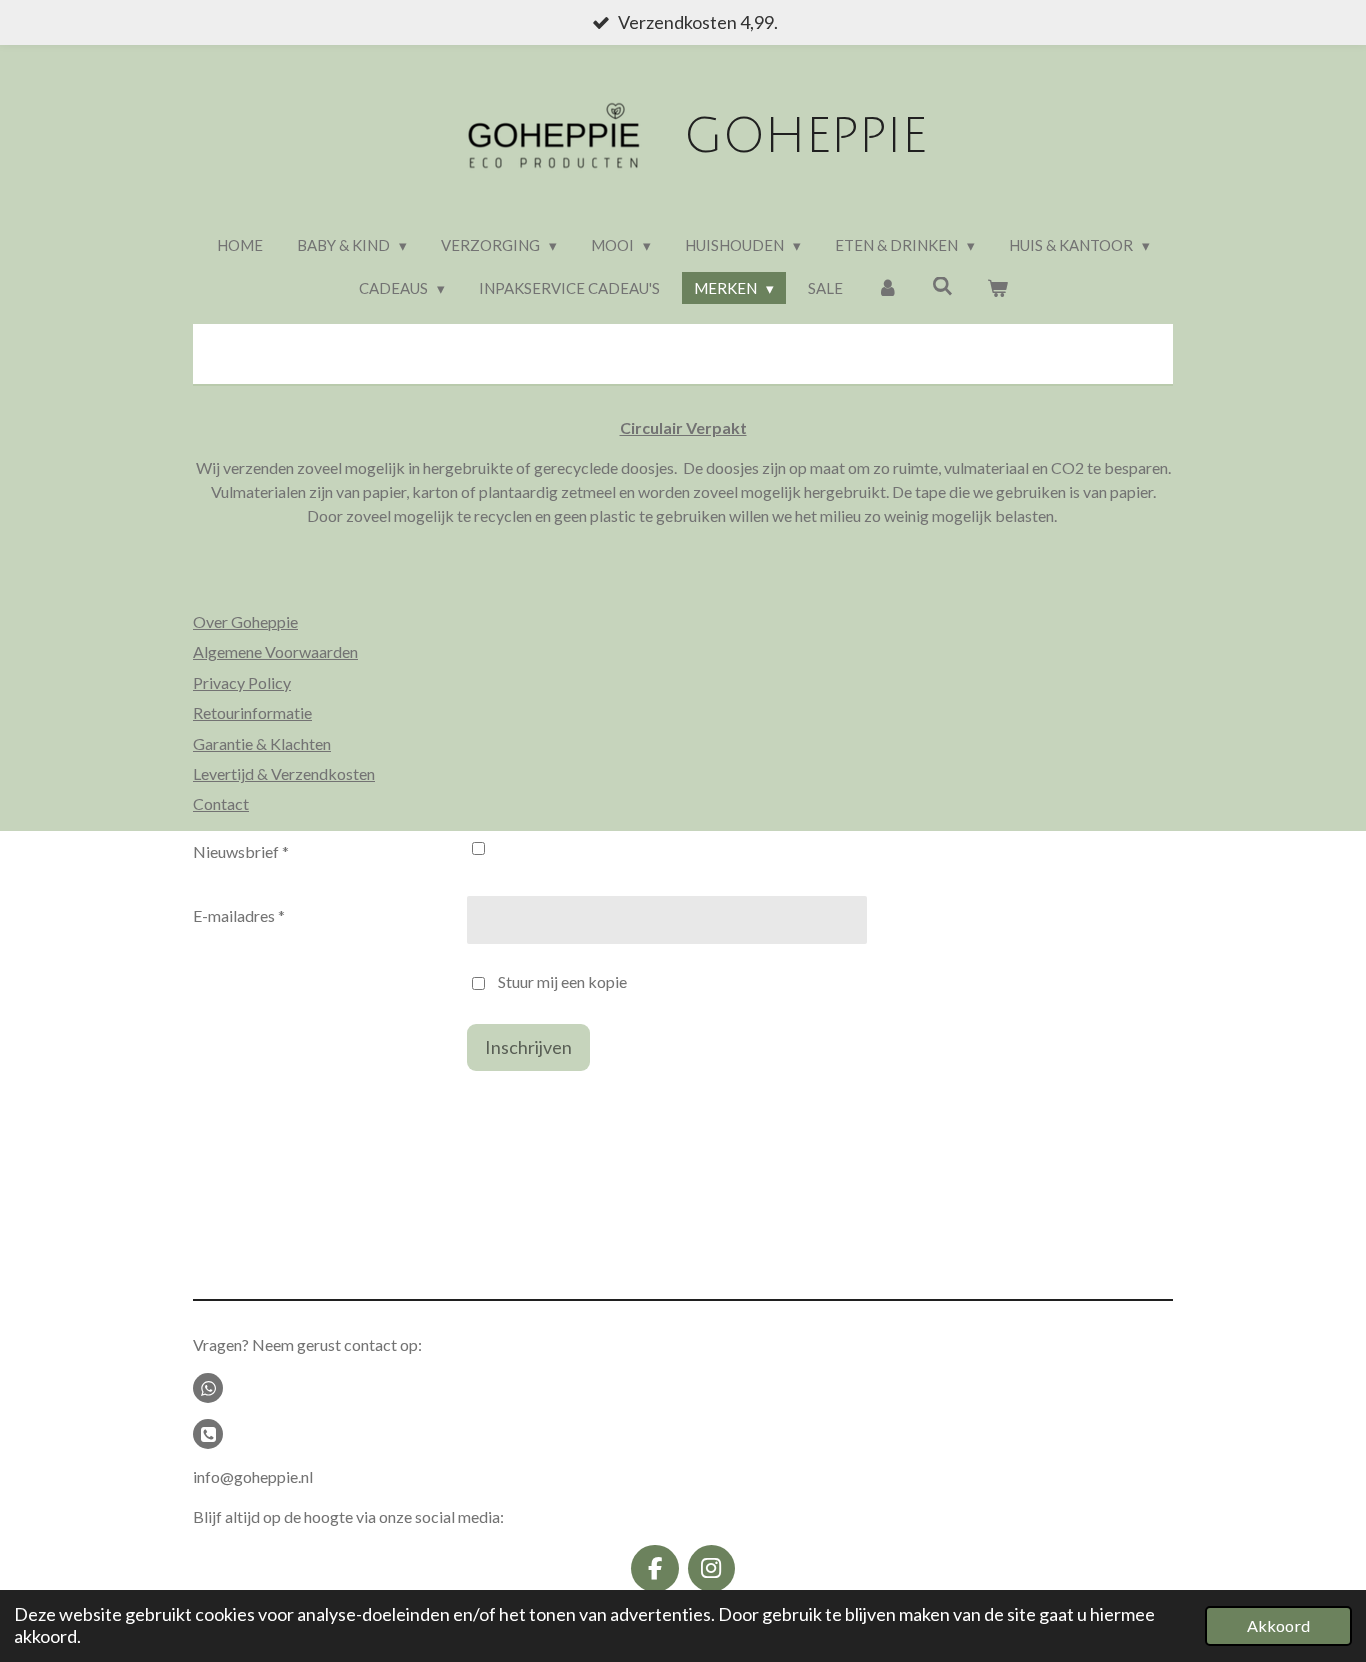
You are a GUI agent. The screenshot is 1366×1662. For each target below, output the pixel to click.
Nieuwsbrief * (241, 851)
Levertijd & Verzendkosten (284, 773)
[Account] (887, 288)
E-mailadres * (239, 915)
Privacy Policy (242, 682)
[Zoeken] (942, 286)
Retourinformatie (252, 712)
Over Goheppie (245, 621)
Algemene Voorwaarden (275, 651)
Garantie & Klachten (262, 743)
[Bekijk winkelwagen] (997, 288)
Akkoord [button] (1278, 1625)
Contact (221, 803)
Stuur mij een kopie (562, 981)
